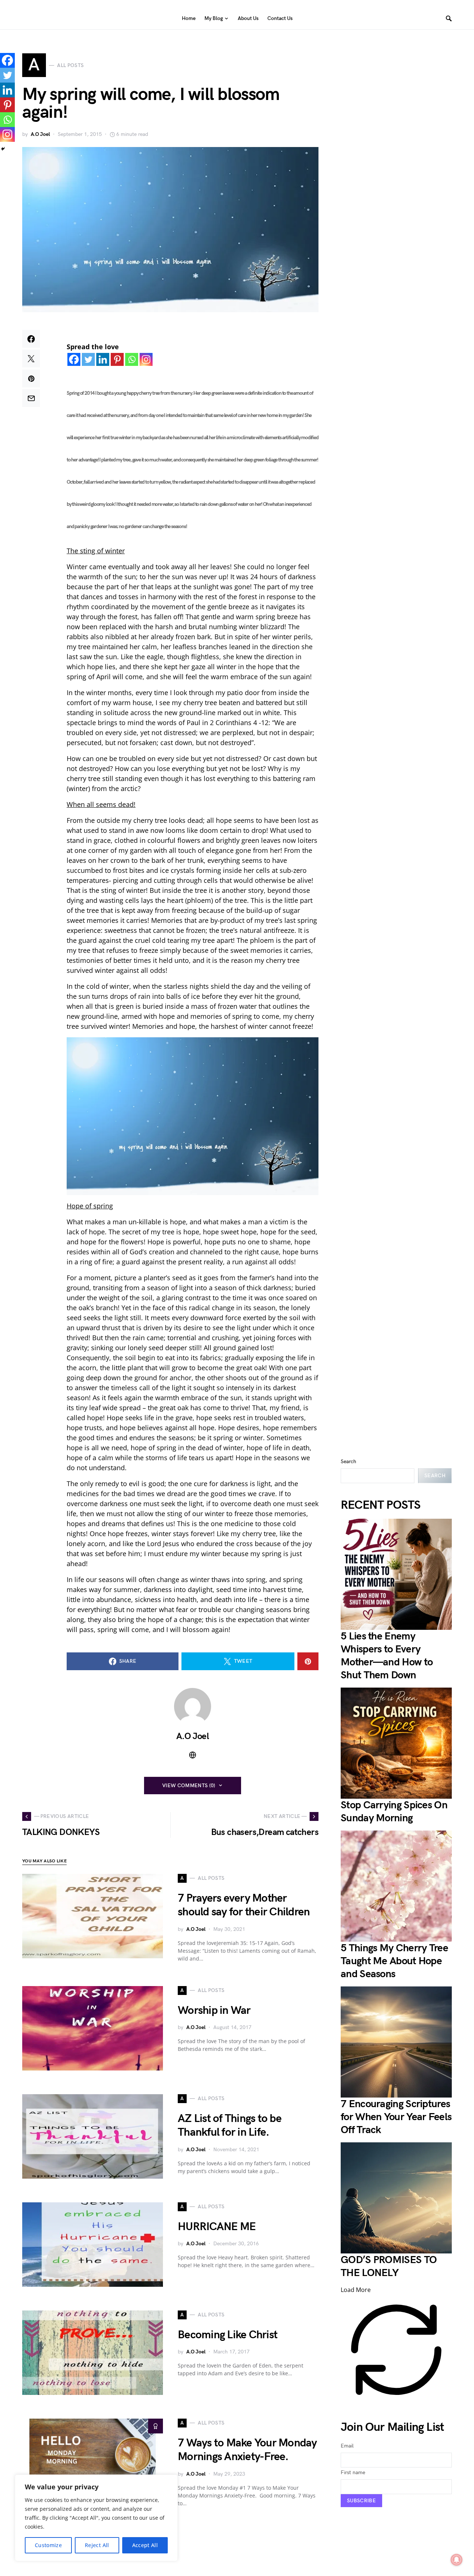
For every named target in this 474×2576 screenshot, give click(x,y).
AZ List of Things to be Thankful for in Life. (230, 2126)
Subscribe (361, 2501)
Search (348, 1461)
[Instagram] (146, 359)
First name (353, 2472)
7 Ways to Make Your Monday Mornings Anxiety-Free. (247, 2450)
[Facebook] (74, 359)
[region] (96, 2518)
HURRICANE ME (217, 2227)
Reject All (97, 2545)
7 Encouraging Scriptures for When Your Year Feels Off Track (396, 2117)
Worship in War (214, 2011)
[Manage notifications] (457, 2560)
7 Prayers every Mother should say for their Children (244, 1905)
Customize (48, 2545)
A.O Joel (40, 134)
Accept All (145, 2545)
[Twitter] (88, 359)
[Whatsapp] (132, 359)
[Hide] (3, 149)
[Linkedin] (103, 359)
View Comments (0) (189, 1786)
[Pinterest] (117, 359)
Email (347, 2446)
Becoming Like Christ (228, 2335)
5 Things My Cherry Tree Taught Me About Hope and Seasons (394, 1961)
